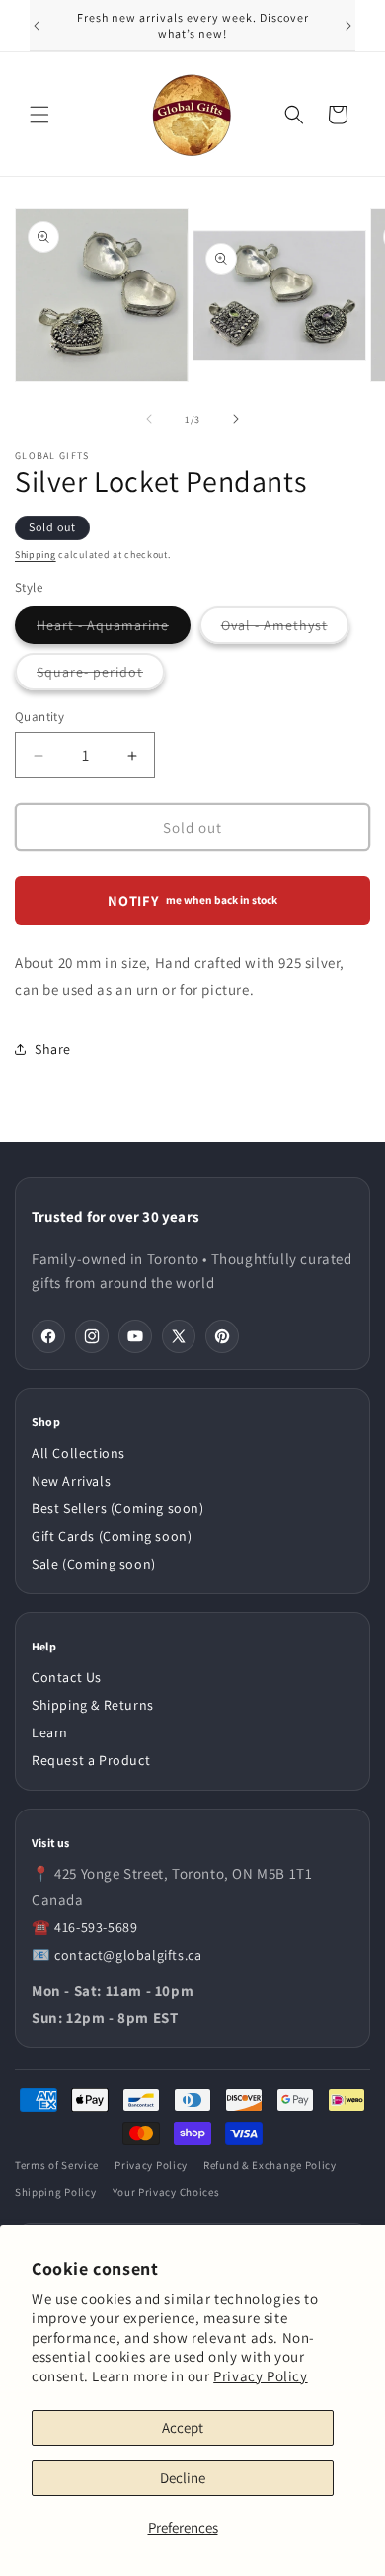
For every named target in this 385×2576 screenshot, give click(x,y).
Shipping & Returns (93, 1705)
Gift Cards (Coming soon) (112, 1536)
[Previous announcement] (37, 26)
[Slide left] (149, 419)
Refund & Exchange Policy (270, 2165)
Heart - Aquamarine (114, 630)
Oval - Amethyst (285, 630)
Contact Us (67, 1677)
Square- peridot (101, 676)
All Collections (78, 1453)
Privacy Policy (260, 2376)
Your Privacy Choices (166, 2192)
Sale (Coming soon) (94, 1564)
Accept (183, 2427)
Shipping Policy (56, 2192)
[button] (39, 115)
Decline (183, 2478)
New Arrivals (71, 1481)
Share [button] (53, 1049)
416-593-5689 (96, 1927)
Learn (50, 1732)
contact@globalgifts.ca (128, 1955)
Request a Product (91, 1760)
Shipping (36, 555)
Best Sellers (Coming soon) (118, 1508)
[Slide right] (236, 419)
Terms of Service (57, 2165)
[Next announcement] (348, 26)
